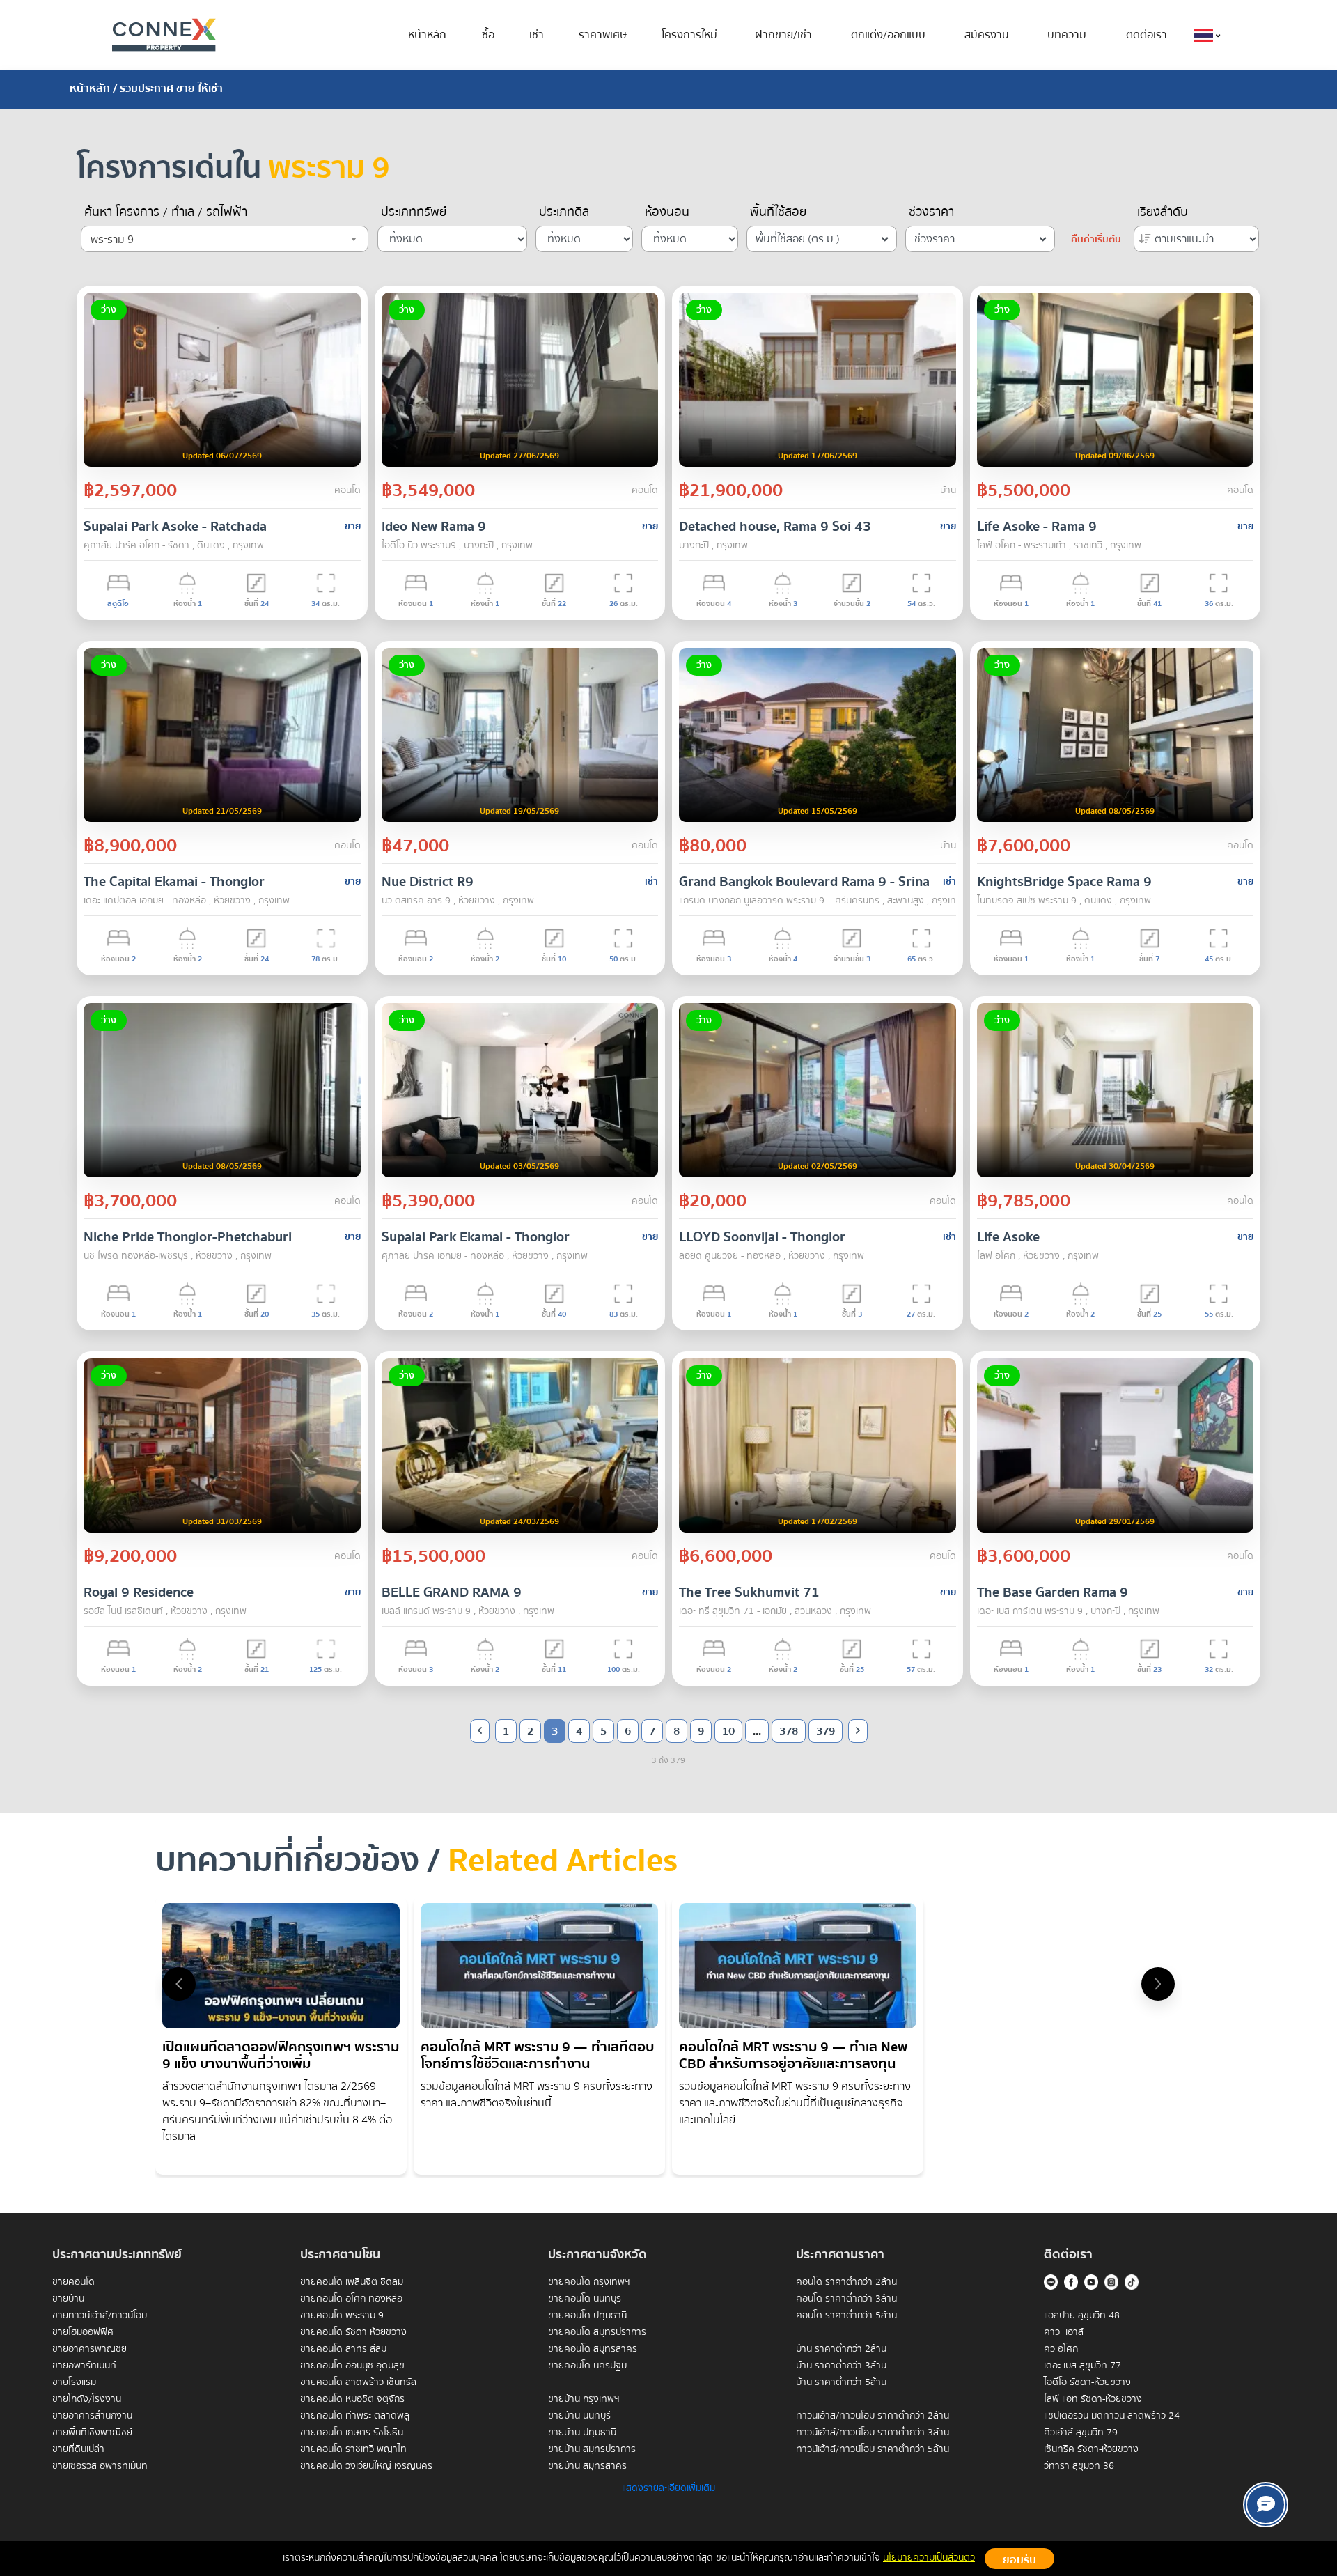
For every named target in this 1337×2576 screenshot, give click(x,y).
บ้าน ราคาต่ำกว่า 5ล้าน (841, 2382)
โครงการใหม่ (689, 35)
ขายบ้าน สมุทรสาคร (587, 2466)
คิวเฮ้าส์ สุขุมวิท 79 (1081, 2433)
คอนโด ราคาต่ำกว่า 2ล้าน (846, 2282)
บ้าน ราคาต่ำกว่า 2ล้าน (841, 2349)
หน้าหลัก (427, 35)
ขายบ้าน (68, 2299)
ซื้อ (488, 35)
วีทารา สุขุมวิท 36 (1079, 2466)
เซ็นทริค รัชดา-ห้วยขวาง (1091, 2449)
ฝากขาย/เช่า (783, 35)
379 (826, 1731)
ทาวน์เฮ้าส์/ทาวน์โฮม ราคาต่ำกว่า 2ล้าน (873, 2416)
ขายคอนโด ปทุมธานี (587, 2315)
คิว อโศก (1061, 2349)
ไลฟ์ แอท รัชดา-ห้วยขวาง (1093, 2399)
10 (728, 1731)
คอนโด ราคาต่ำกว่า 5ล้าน (846, 2315)
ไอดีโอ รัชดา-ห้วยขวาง (1087, 2382)
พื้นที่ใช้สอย (778, 212)
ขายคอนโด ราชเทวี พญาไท (353, 2449)
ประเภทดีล (564, 212)
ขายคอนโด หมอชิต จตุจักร (352, 2399)
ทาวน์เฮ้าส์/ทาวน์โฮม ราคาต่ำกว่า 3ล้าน (873, 2433)
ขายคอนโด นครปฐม (587, 2366)
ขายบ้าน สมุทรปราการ (592, 2449)
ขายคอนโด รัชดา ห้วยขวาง (353, 2332)
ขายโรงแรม (74, 2382)
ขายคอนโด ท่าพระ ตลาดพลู (355, 2416)
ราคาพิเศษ (603, 35)
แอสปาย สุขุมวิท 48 (1082, 2315)
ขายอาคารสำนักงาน (92, 2416)
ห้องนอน (667, 212)
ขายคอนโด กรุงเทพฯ (589, 2282)
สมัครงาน (987, 35)
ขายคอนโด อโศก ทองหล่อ (351, 2299)
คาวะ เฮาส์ (1064, 2332)
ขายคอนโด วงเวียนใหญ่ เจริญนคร (366, 2466)
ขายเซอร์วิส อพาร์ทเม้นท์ (100, 2466)
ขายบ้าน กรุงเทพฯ (584, 2399)
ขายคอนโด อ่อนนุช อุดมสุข (352, 2366)
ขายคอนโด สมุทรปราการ (597, 2332)
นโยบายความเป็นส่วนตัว (929, 2558)
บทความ (1067, 35)
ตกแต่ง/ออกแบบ (888, 35)
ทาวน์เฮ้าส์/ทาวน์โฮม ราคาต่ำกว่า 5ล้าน (873, 2449)
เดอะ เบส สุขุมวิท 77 (1082, 2366)
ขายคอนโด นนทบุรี (585, 2299)
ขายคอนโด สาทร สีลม (343, 2349)
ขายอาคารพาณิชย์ (89, 2349)
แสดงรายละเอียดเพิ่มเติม (668, 2488)
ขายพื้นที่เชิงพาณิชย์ (92, 2433)
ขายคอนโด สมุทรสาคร (593, 2349)
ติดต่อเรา (1147, 35)
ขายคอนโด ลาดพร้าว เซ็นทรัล (358, 2382)
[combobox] (225, 239)
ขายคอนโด (73, 2282)
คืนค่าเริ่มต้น (1096, 240)
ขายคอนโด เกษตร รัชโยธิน (352, 2433)
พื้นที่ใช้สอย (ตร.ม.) (798, 239)
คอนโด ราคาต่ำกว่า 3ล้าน (846, 2299)
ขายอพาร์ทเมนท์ (84, 2366)
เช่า (537, 35)
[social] (1266, 2505)
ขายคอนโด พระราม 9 (342, 2315)
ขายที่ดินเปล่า (78, 2449)
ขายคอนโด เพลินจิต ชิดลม (352, 2282)
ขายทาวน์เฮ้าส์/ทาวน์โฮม (100, 2315)
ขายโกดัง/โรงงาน (87, 2399)
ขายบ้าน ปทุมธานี (582, 2433)
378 (789, 1731)
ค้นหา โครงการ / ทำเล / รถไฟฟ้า (166, 212)
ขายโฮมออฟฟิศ (83, 2332)
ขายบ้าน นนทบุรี (579, 2416)
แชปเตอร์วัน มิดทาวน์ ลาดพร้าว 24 (1112, 2416)
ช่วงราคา (931, 212)
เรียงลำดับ (1163, 212)
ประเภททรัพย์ (414, 212)
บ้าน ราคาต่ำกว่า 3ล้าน (841, 2366)
